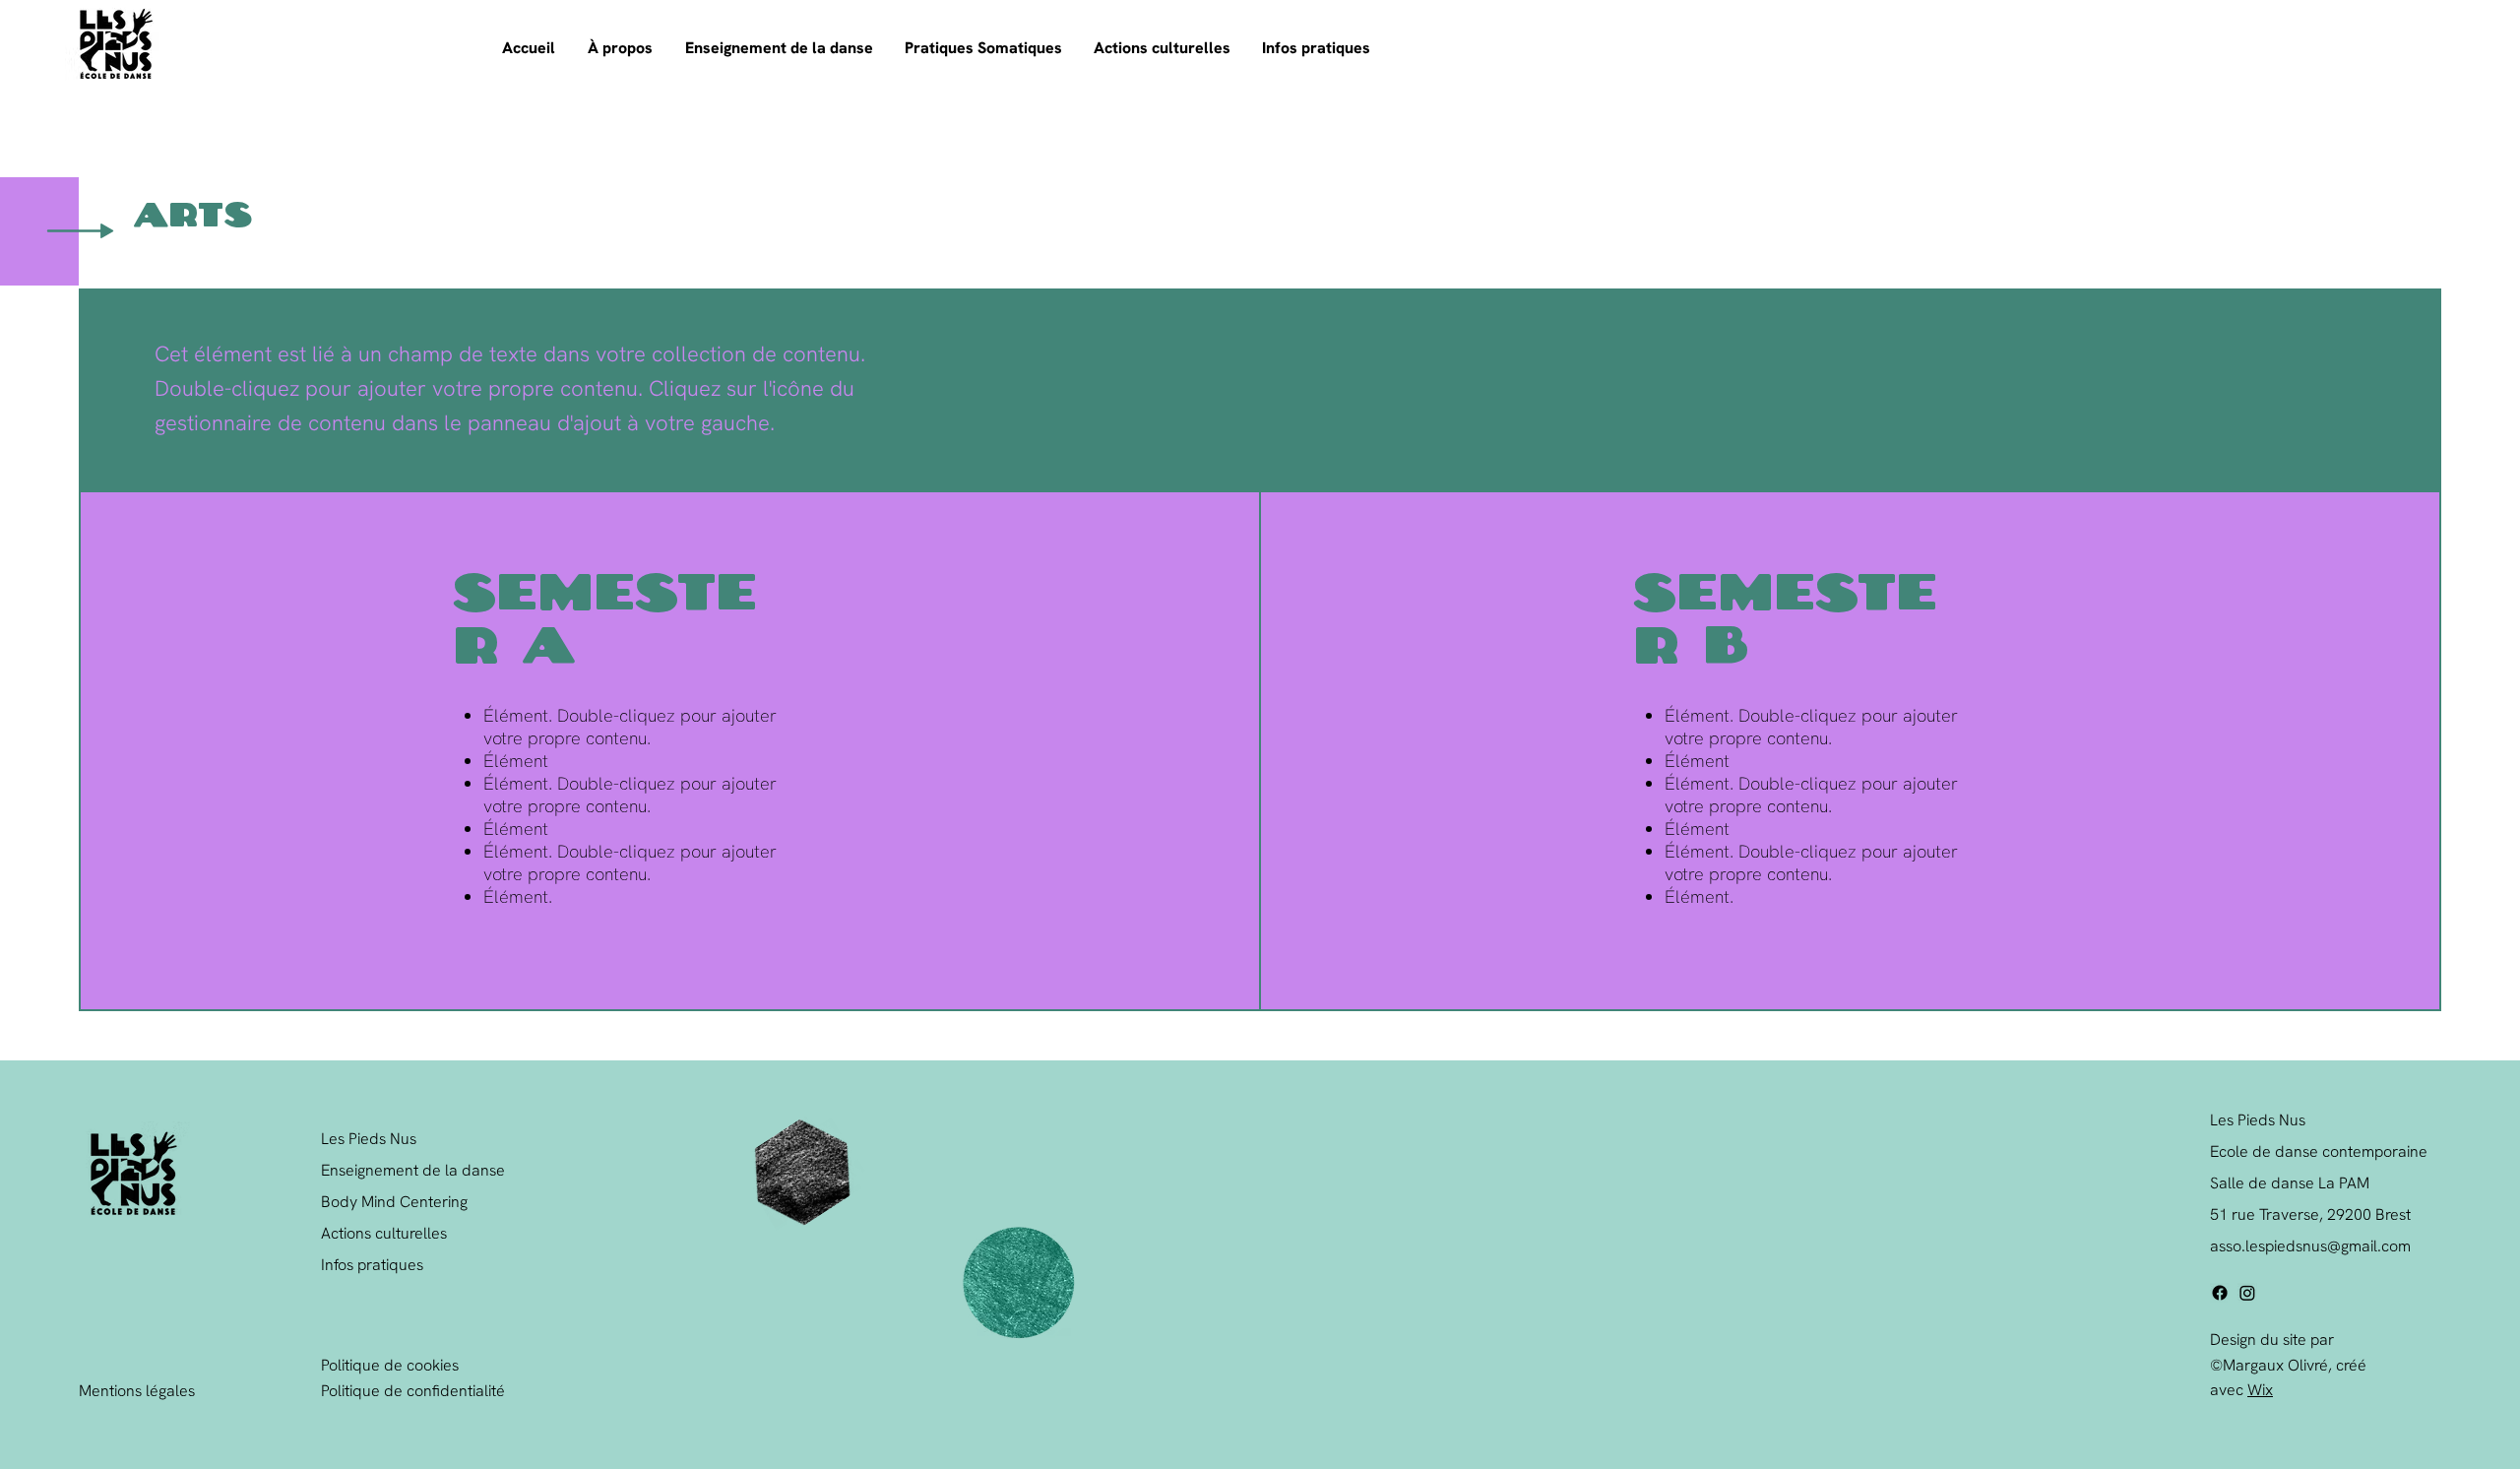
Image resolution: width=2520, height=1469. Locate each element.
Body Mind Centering (394, 1202)
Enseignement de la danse (413, 1170)
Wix (2260, 1390)
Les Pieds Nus (369, 1139)
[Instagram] (2247, 1293)
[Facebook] (2220, 1293)
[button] (622, 48)
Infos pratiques (372, 1265)
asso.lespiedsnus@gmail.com (2310, 1246)
